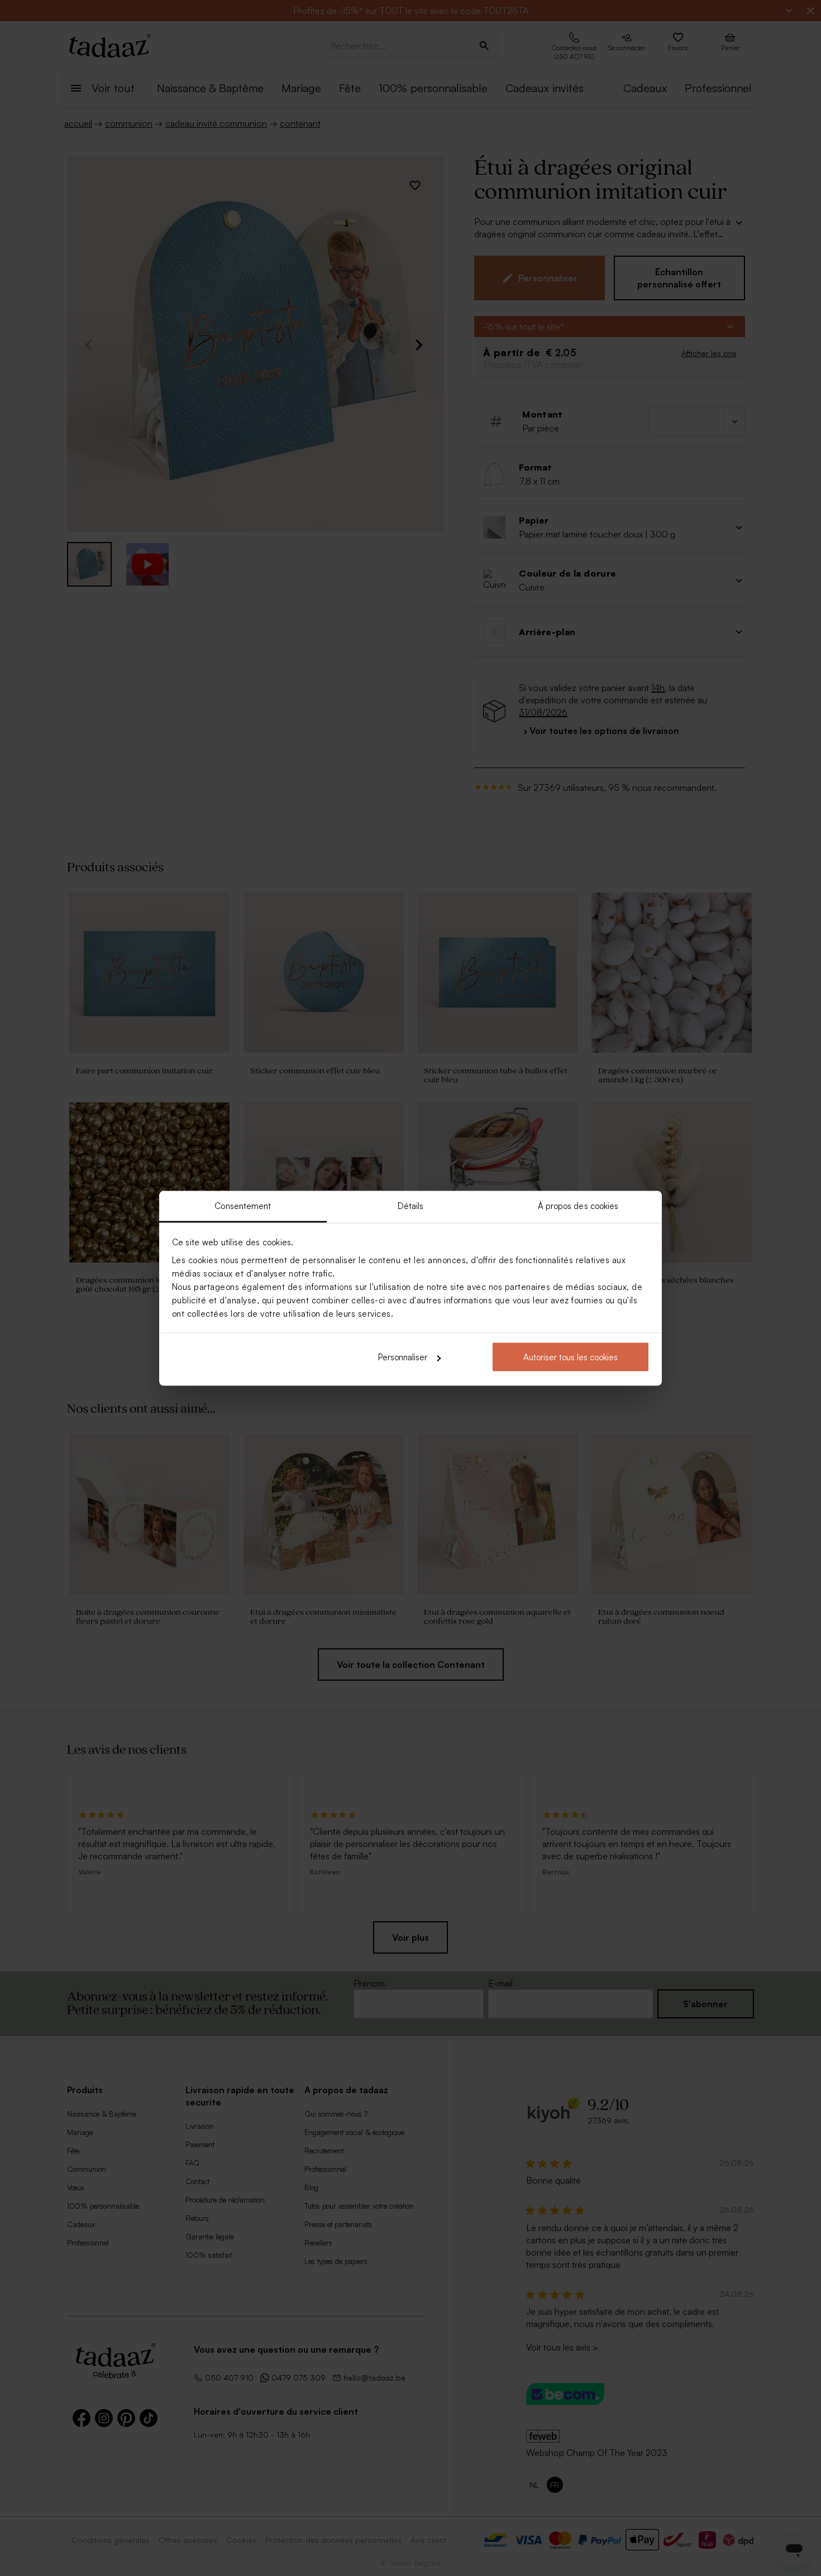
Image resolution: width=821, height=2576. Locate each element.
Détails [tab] (411, 1205)
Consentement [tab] (243, 1205)
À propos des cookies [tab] (578, 1205)
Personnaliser (403, 1357)
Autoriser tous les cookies (571, 1357)
